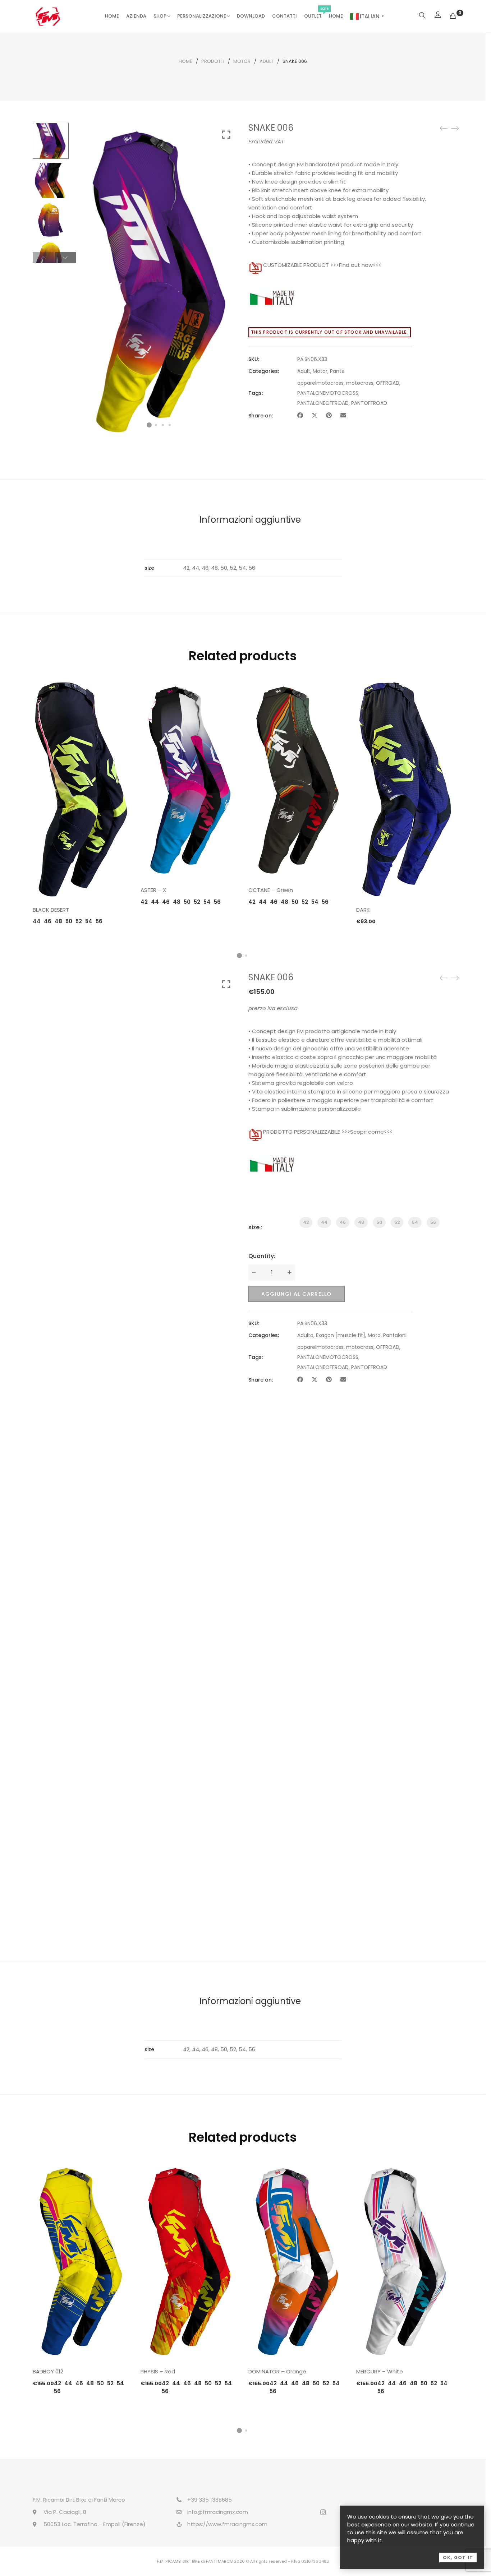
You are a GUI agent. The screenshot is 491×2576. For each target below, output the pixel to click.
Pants (337, 371)
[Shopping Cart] (453, 16)
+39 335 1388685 (210, 2500)
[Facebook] (300, 415)
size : (255, 1227)
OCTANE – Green (271, 890)
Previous (43, 258)
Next (65, 258)
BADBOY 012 (48, 2371)
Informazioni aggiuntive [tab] (250, 520)
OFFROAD (388, 383)
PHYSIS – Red (158, 2371)
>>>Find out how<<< (356, 265)
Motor (242, 61)
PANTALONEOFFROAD (323, 403)
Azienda (136, 16)
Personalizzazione (202, 16)
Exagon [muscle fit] (341, 1335)
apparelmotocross (320, 383)
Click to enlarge (226, 135)
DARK (363, 910)
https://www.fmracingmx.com (227, 2524)
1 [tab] (239, 956)
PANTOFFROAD (369, 403)
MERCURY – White (380, 2371)
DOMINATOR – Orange (277, 2371)
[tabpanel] (81, 803)
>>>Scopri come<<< (367, 1132)
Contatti (284, 16)
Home (112, 16)
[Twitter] (315, 415)
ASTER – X (153, 890)
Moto (374, 1335)
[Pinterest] (329, 415)
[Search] (422, 16)
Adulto (305, 1335)
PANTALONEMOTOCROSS (328, 393)
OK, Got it (458, 2557)
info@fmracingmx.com (218, 2512)
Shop (160, 16)
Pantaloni (395, 1335)
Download (251, 16)
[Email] (343, 415)
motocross (360, 383)
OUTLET (313, 16)
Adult (267, 61)
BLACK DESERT (51, 910)
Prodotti (213, 61)
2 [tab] (246, 956)
